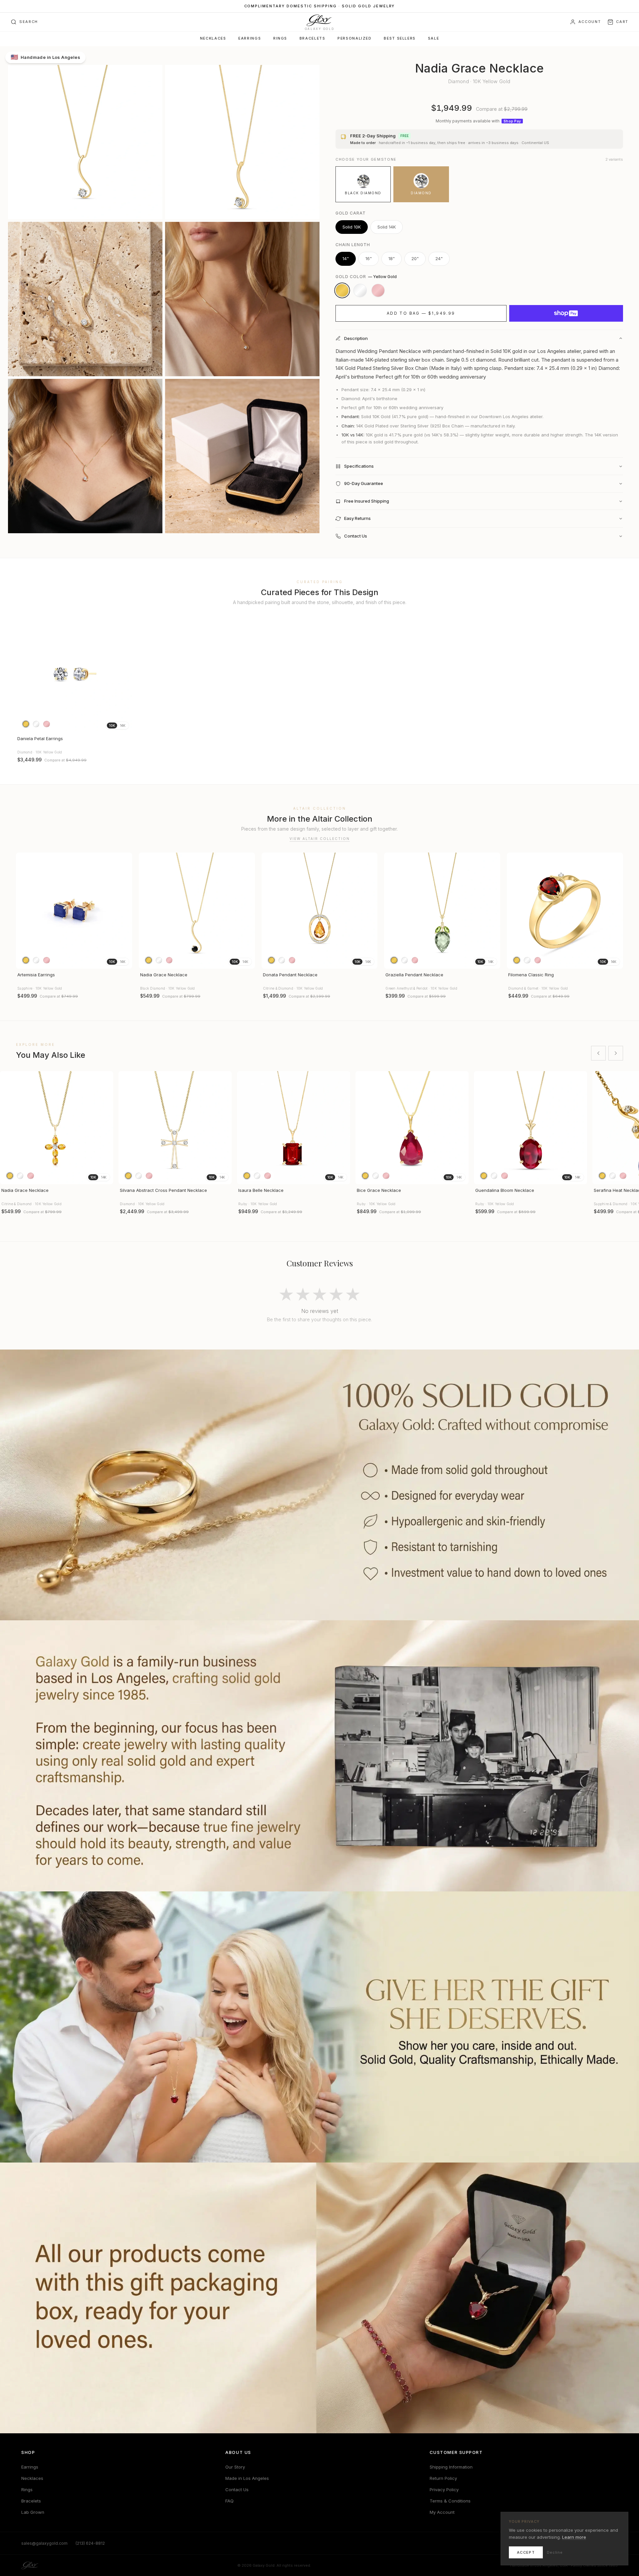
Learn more (574, 2537)
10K (112, 725)
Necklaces (213, 38)
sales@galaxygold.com (44, 2543)
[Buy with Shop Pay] (566, 313)
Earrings (250, 38)
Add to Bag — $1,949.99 (421, 313)
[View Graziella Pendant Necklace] (442, 911)
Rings (280, 38)
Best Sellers (400, 38)
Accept (526, 2552)
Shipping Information (451, 2467)
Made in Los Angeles (247, 2478)
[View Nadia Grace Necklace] (197, 911)
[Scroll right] (616, 1053)
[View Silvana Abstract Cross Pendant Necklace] (175, 1128)
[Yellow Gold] (342, 290)
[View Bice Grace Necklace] (412, 1128)
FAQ (229, 2501)
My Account (442, 2512)
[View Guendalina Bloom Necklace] (531, 1128)
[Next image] (124, 675)
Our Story (235, 2467)
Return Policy (443, 2478)
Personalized (354, 38)
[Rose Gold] (378, 290)
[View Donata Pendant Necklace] (320, 911)
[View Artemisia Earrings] (74, 911)
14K (123, 725)
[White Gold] (360, 290)
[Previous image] (24, 675)
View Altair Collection (320, 839)
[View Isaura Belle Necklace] (294, 1128)
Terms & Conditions (450, 2501)
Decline (555, 2552)
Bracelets (313, 38)
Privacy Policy (444, 2490)
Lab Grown (33, 2512)
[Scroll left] (598, 1053)
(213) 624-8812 (90, 2543)
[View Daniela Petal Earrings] (74, 674)
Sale (433, 38)
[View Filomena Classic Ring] (565, 911)
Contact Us (237, 2490)
